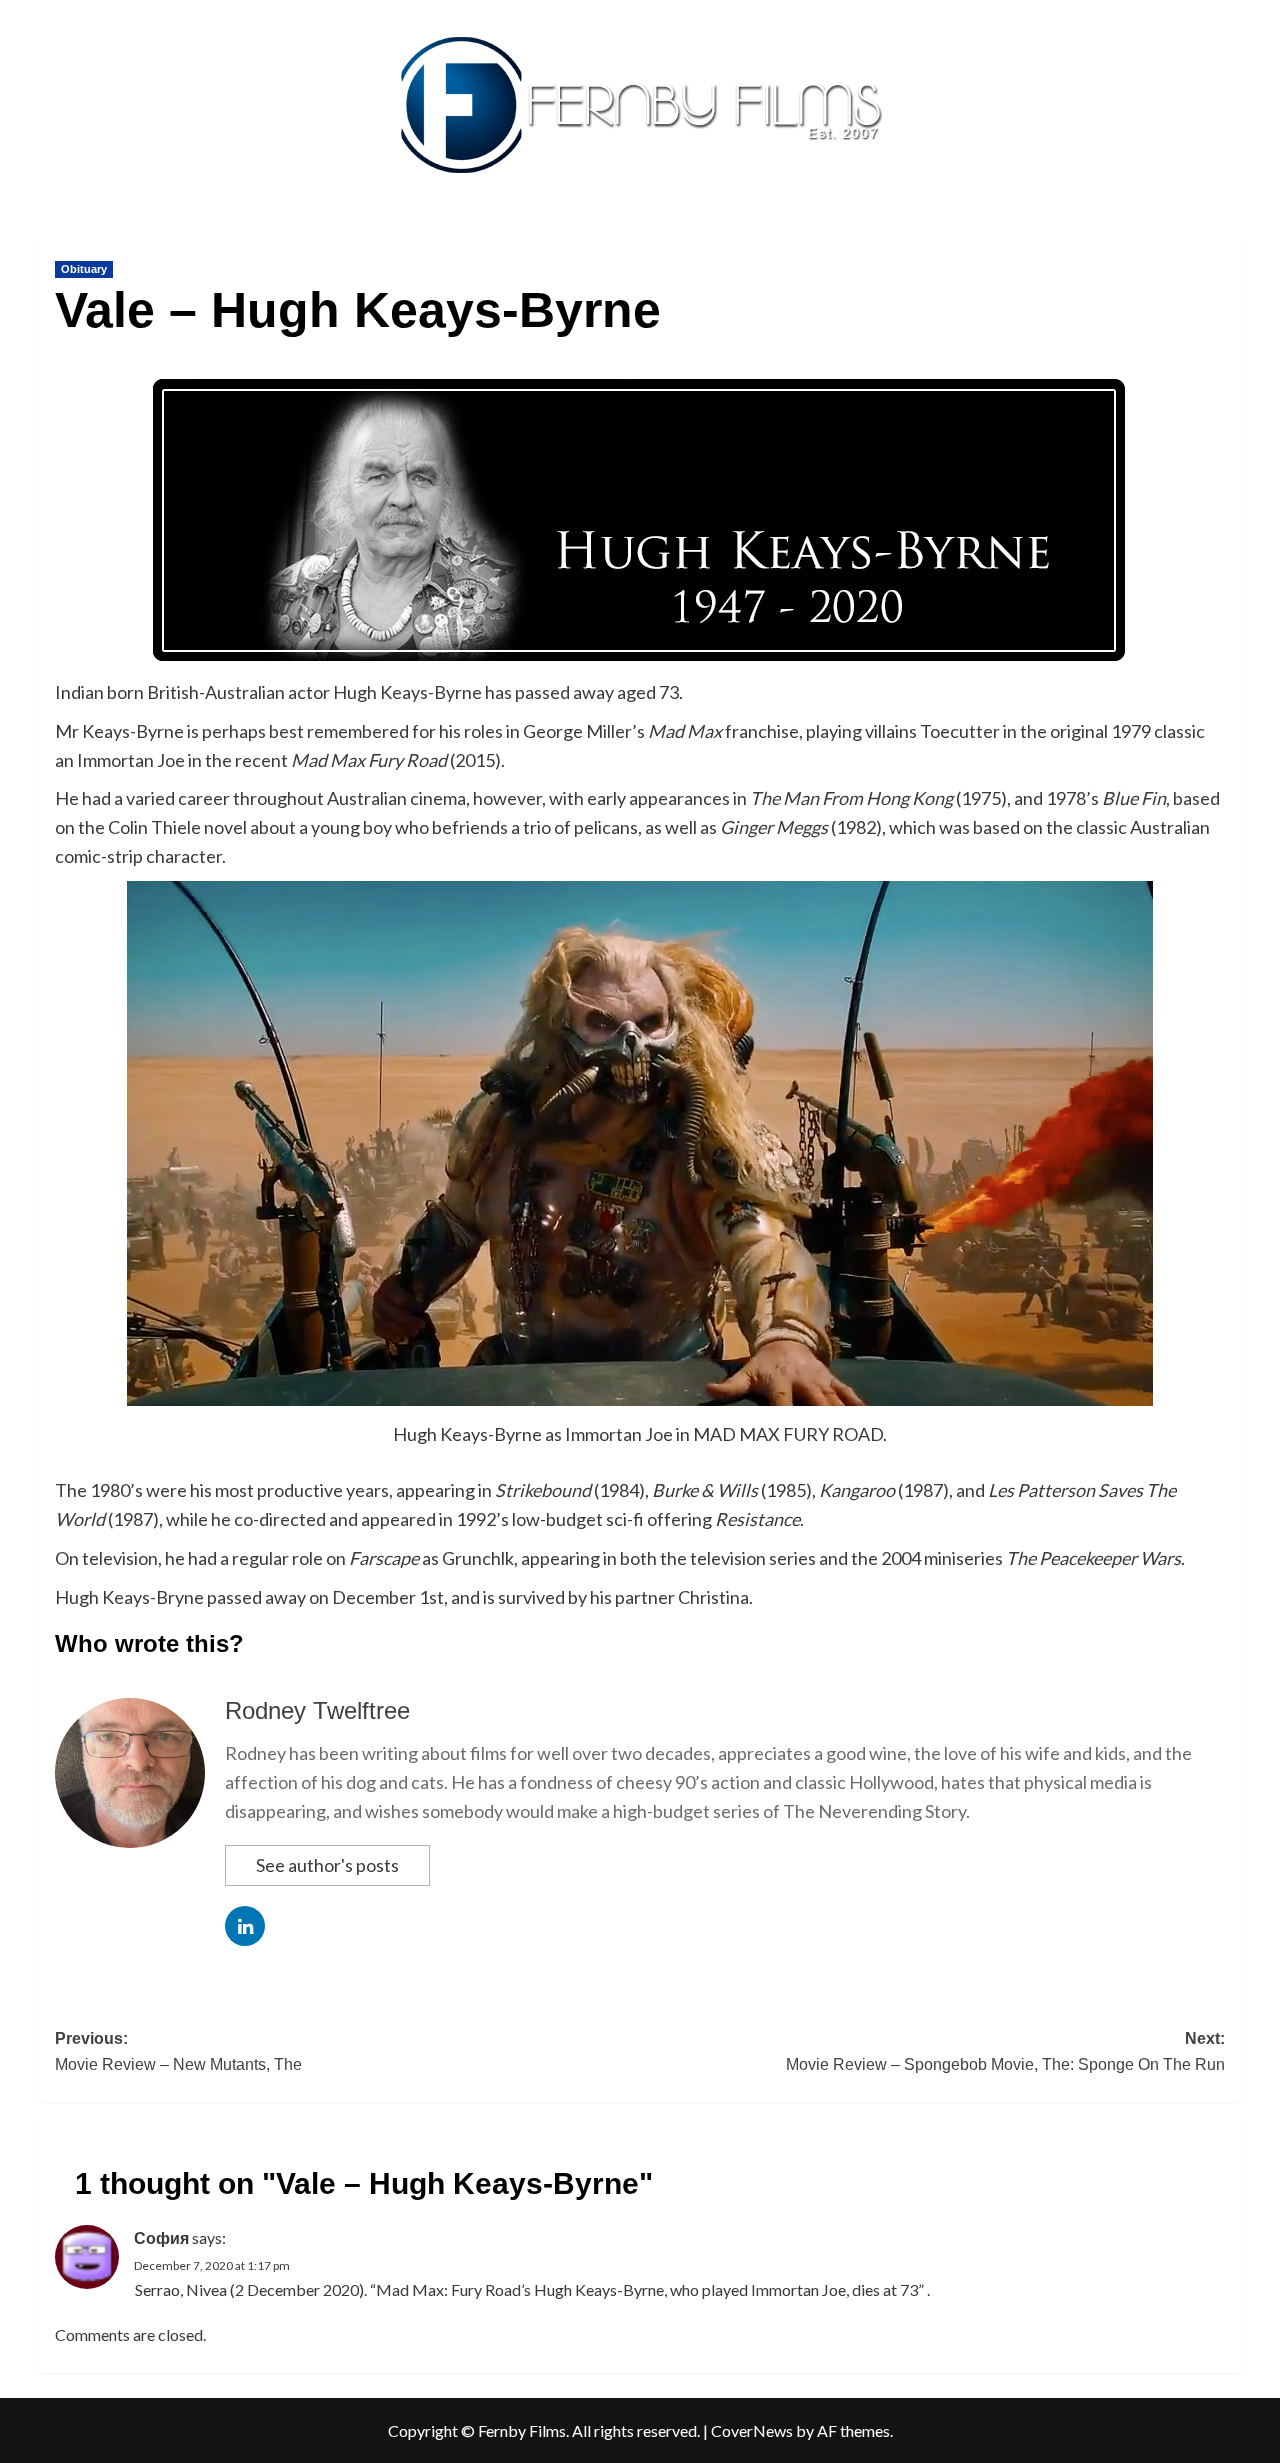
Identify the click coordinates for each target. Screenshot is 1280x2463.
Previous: (178, 2051)
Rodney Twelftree (317, 1710)
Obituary (84, 269)
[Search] (1227, 236)
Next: (1005, 2051)
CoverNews (752, 2430)
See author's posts (327, 1865)
